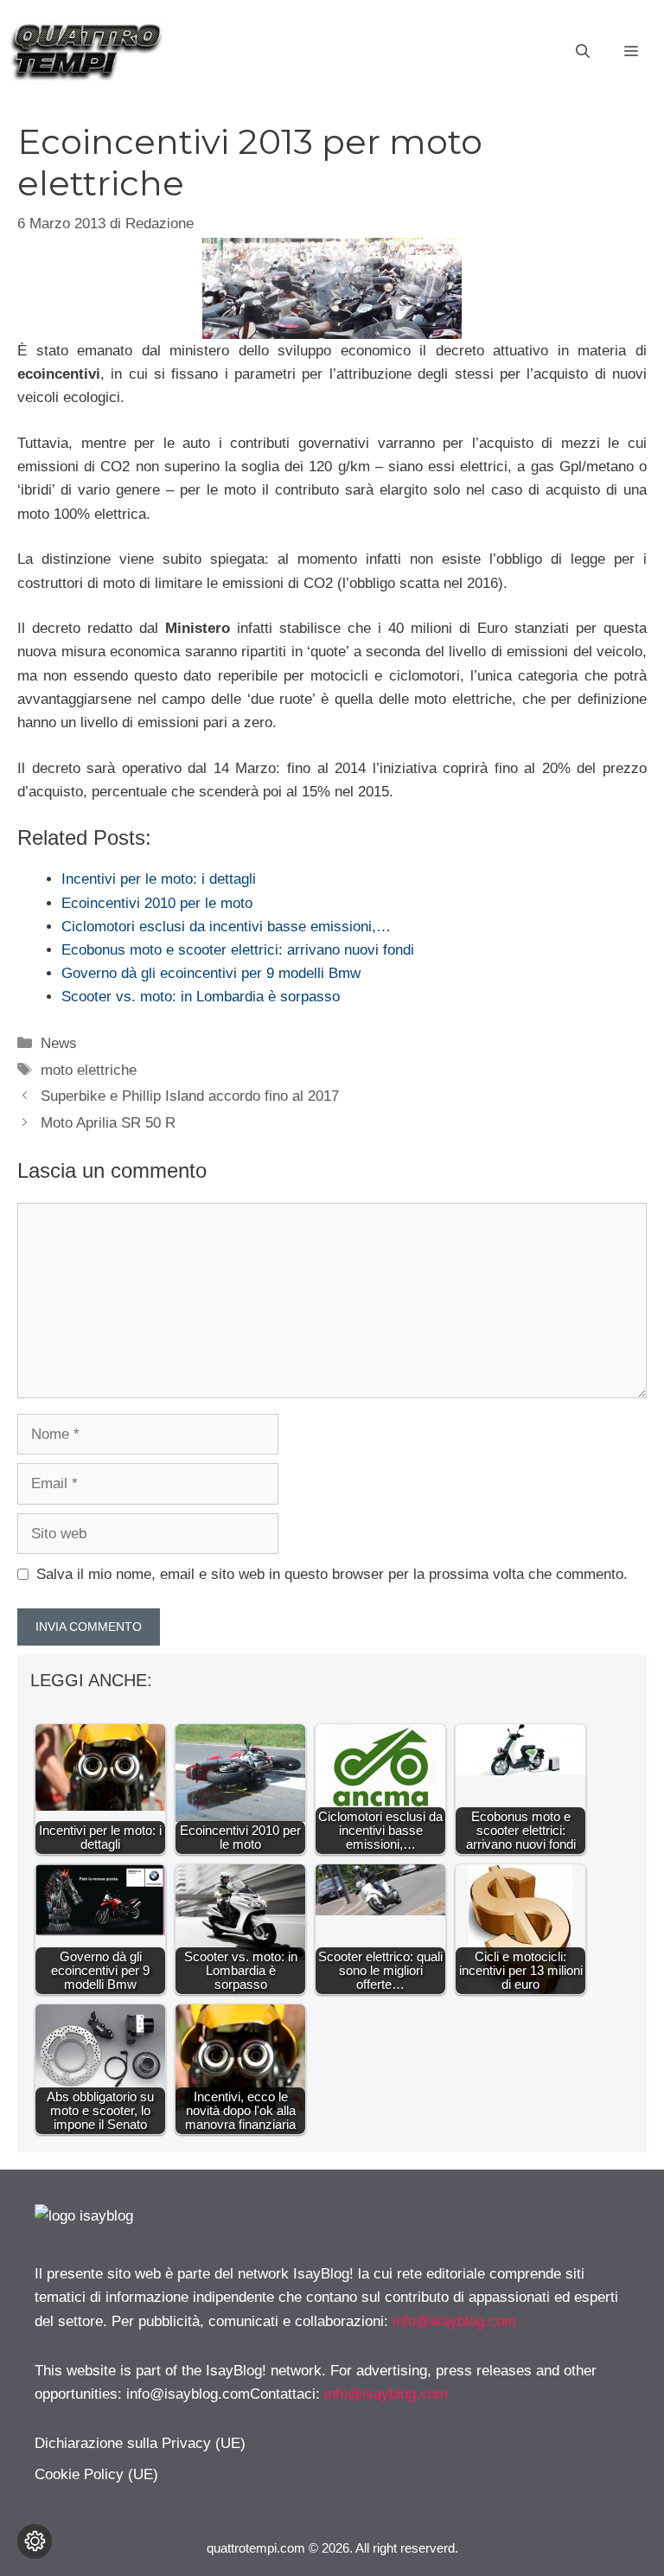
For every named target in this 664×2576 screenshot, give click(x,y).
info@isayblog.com (454, 2321)
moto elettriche (89, 1070)
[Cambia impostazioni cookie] (35, 2541)
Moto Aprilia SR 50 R (108, 1123)
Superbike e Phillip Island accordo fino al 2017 (190, 1096)
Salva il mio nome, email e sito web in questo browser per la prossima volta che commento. (332, 1574)
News (59, 1043)
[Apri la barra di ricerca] (583, 52)
